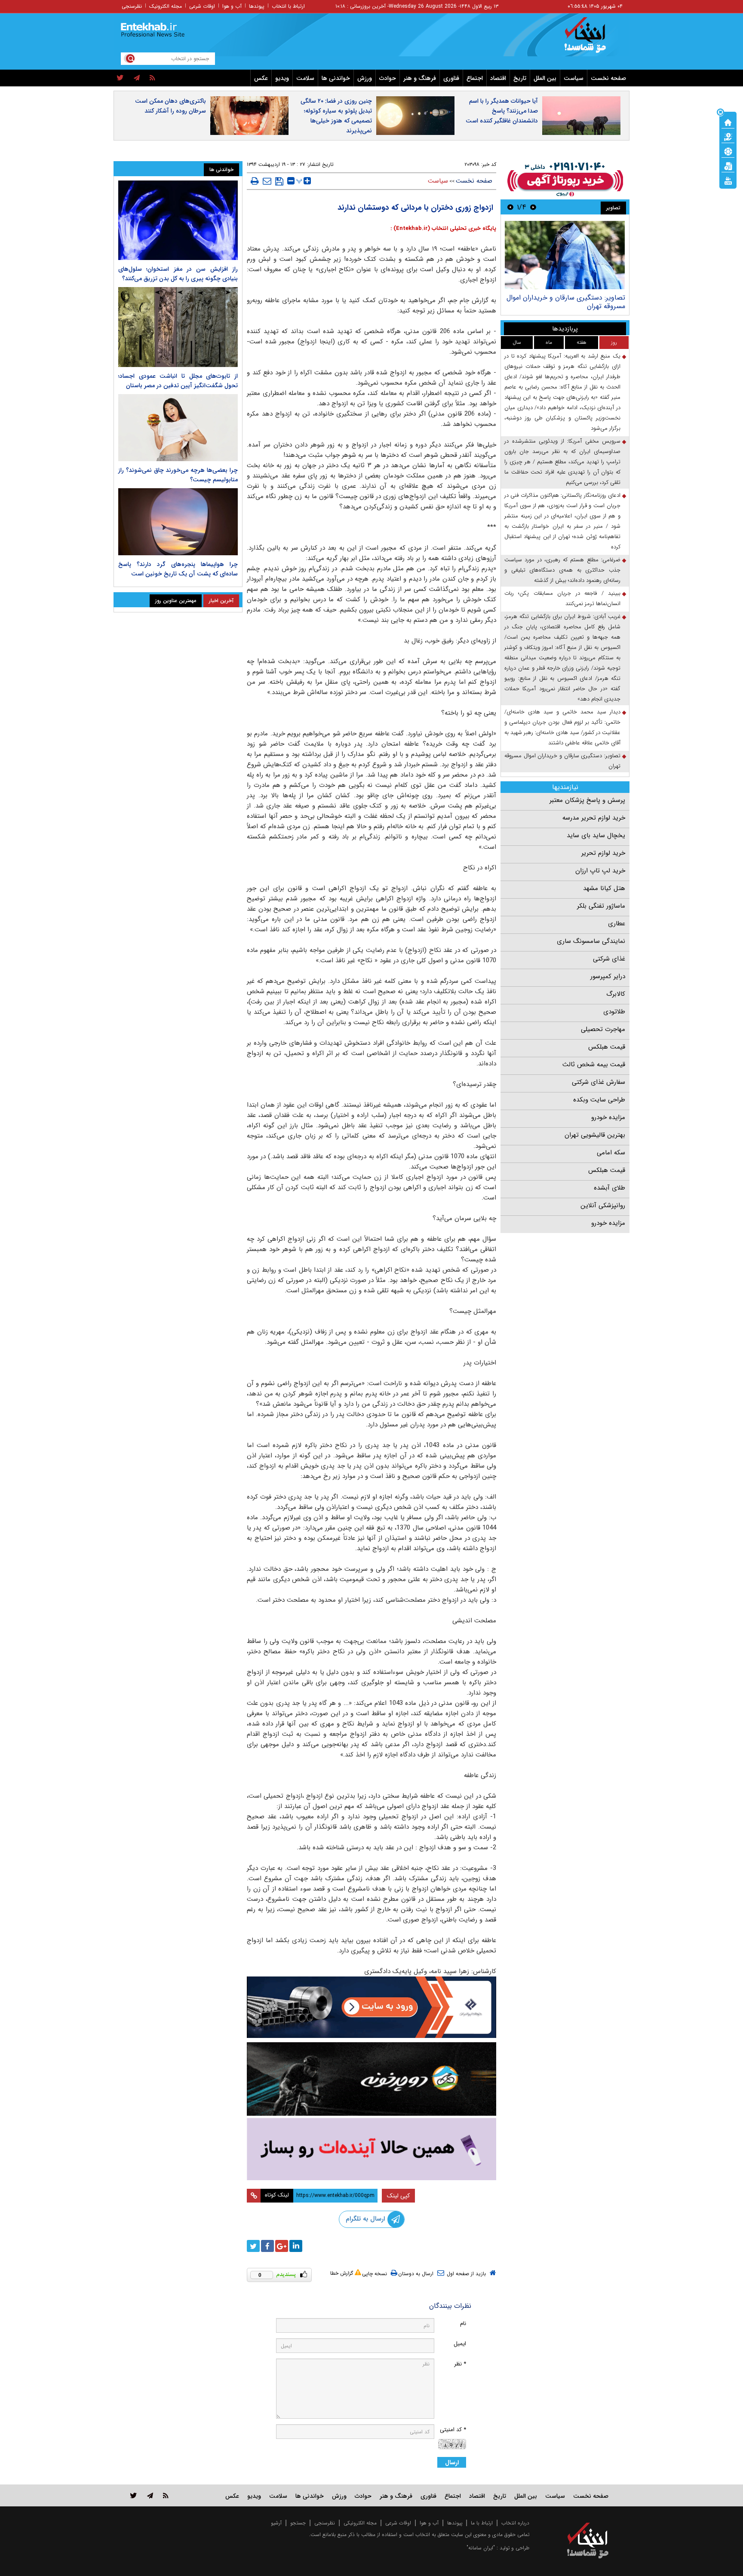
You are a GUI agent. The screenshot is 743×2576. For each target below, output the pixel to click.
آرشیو (276, 2523)
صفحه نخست (608, 78)
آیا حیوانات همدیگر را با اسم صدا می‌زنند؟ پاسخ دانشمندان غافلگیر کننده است (502, 111)
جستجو (298, 2523)
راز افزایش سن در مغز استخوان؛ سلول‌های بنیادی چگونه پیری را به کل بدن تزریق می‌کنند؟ (178, 274)
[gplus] (282, 2246)
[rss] (152, 78)
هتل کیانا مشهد (604, 888)
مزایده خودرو (608, 1117)
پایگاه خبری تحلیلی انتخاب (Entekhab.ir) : (443, 228)
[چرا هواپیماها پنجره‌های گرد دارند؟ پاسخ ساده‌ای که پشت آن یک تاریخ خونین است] (178, 522)
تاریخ (520, 78)
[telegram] (137, 78)
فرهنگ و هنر (420, 78)
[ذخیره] (279, 181)
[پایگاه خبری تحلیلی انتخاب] (592, 39)
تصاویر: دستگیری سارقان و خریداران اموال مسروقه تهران (566, 302)
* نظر (460, 2364)
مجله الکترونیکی (360, 2523)
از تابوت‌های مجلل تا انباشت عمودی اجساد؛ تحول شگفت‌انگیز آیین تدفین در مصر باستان (178, 381)
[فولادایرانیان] (371, 2007)
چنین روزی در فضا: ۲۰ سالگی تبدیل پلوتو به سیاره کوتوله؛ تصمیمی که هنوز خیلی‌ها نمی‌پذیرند (336, 116)
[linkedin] (296, 2246)
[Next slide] (510, 207)
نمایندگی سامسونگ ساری (591, 941)
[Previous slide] (533, 207)
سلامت (305, 78)
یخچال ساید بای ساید (596, 835)
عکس (261, 78)
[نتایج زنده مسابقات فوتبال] (728, 180)
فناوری (451, 78)
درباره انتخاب (515, 2523)
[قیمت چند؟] (728, 136)
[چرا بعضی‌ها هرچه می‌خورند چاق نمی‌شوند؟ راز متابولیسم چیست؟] (178, 428)
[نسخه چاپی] (255, 181)
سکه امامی (611, 1153)
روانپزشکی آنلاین (603, 1205)
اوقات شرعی (202, 6)
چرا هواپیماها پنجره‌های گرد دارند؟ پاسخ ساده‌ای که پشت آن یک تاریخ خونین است (178, 569)
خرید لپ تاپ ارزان (600, 871)
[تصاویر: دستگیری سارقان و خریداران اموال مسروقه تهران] (565, 255)
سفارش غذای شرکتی (599, 1082)
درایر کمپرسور (608, 976)
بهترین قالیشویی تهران (595, 1135)
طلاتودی (614, 1012)
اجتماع (475, 78)
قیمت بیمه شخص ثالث (594, 1065)
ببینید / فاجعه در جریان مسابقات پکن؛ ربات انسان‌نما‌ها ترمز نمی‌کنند (562, 598)
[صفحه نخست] (728, 122)
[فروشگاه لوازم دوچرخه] (371, 2079)
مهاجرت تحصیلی (603, 1029)
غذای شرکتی (609, 959)
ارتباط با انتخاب (288, 6)
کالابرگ (616, 994)
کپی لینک (398, 2196)
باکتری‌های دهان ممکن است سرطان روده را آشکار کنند (170, 106)
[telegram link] (150, 2495)
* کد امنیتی (453, 2430)
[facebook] (267, 2246)
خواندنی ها (336, 78)
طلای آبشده (609, 1188)
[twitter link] (134, 2495)
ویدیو (282, 78)
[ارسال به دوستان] (267, 181)
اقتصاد (498, 78)
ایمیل (460, 2344)
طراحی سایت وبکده (599, 1100)
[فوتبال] (728, 151)
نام (463, 2324)
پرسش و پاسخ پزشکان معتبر (587, 800)
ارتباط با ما (482, 2523)
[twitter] (120, 78)
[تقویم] (728, 165)
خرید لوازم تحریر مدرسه (594, 818)
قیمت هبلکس (607, 1047)
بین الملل (545, 78)
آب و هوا (232, 6)
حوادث (388, 78)
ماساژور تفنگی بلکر (601, 906)
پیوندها (257, 6)
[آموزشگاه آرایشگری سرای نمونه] (371, 2149)
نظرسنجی (132, 6)
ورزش (365, 78)
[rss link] (166, 2495)
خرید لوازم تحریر (603, 853)
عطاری (617, 924)
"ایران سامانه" (481, 2548)
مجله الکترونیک (166, 6)
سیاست (574, 78)
